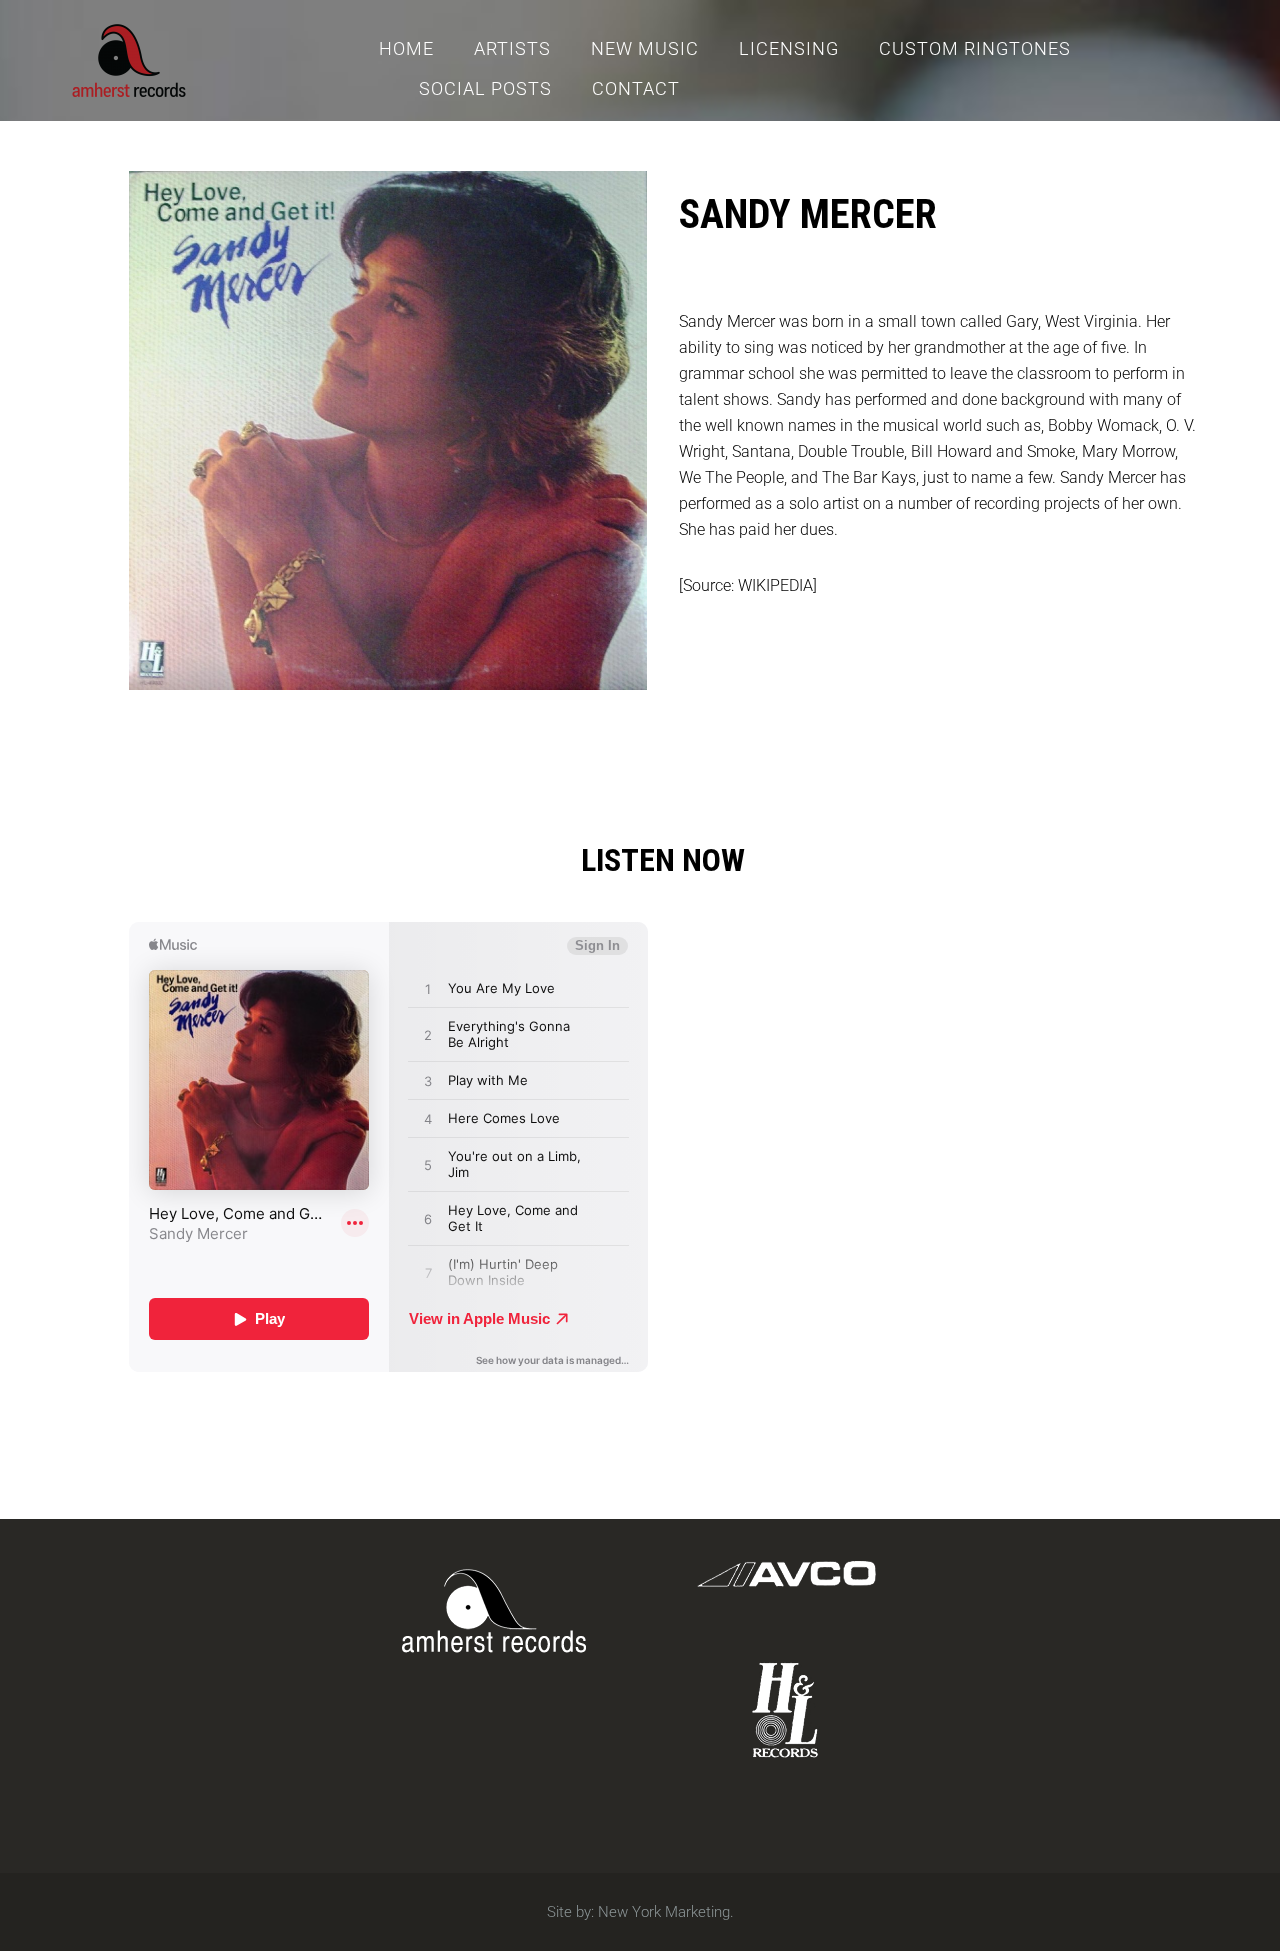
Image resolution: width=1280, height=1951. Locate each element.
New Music (645, 48)
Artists (512, 48)
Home (406, 48)
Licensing (789, 48)
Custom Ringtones (975, 48)
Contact (636, 88)
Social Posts (485, 88)
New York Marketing (664, 1912)
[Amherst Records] (129, 57)
